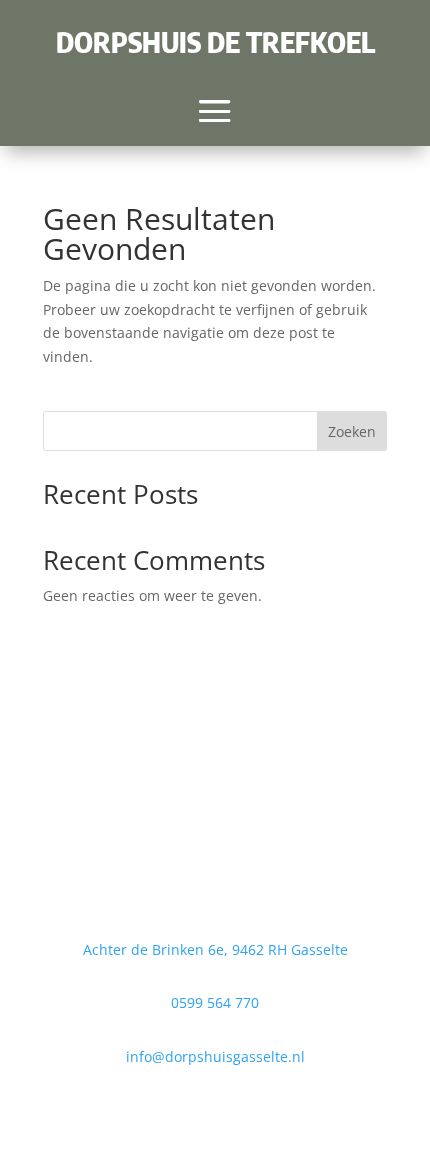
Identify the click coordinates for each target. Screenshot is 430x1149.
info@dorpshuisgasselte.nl (215, 1056)
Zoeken (352, 431)
